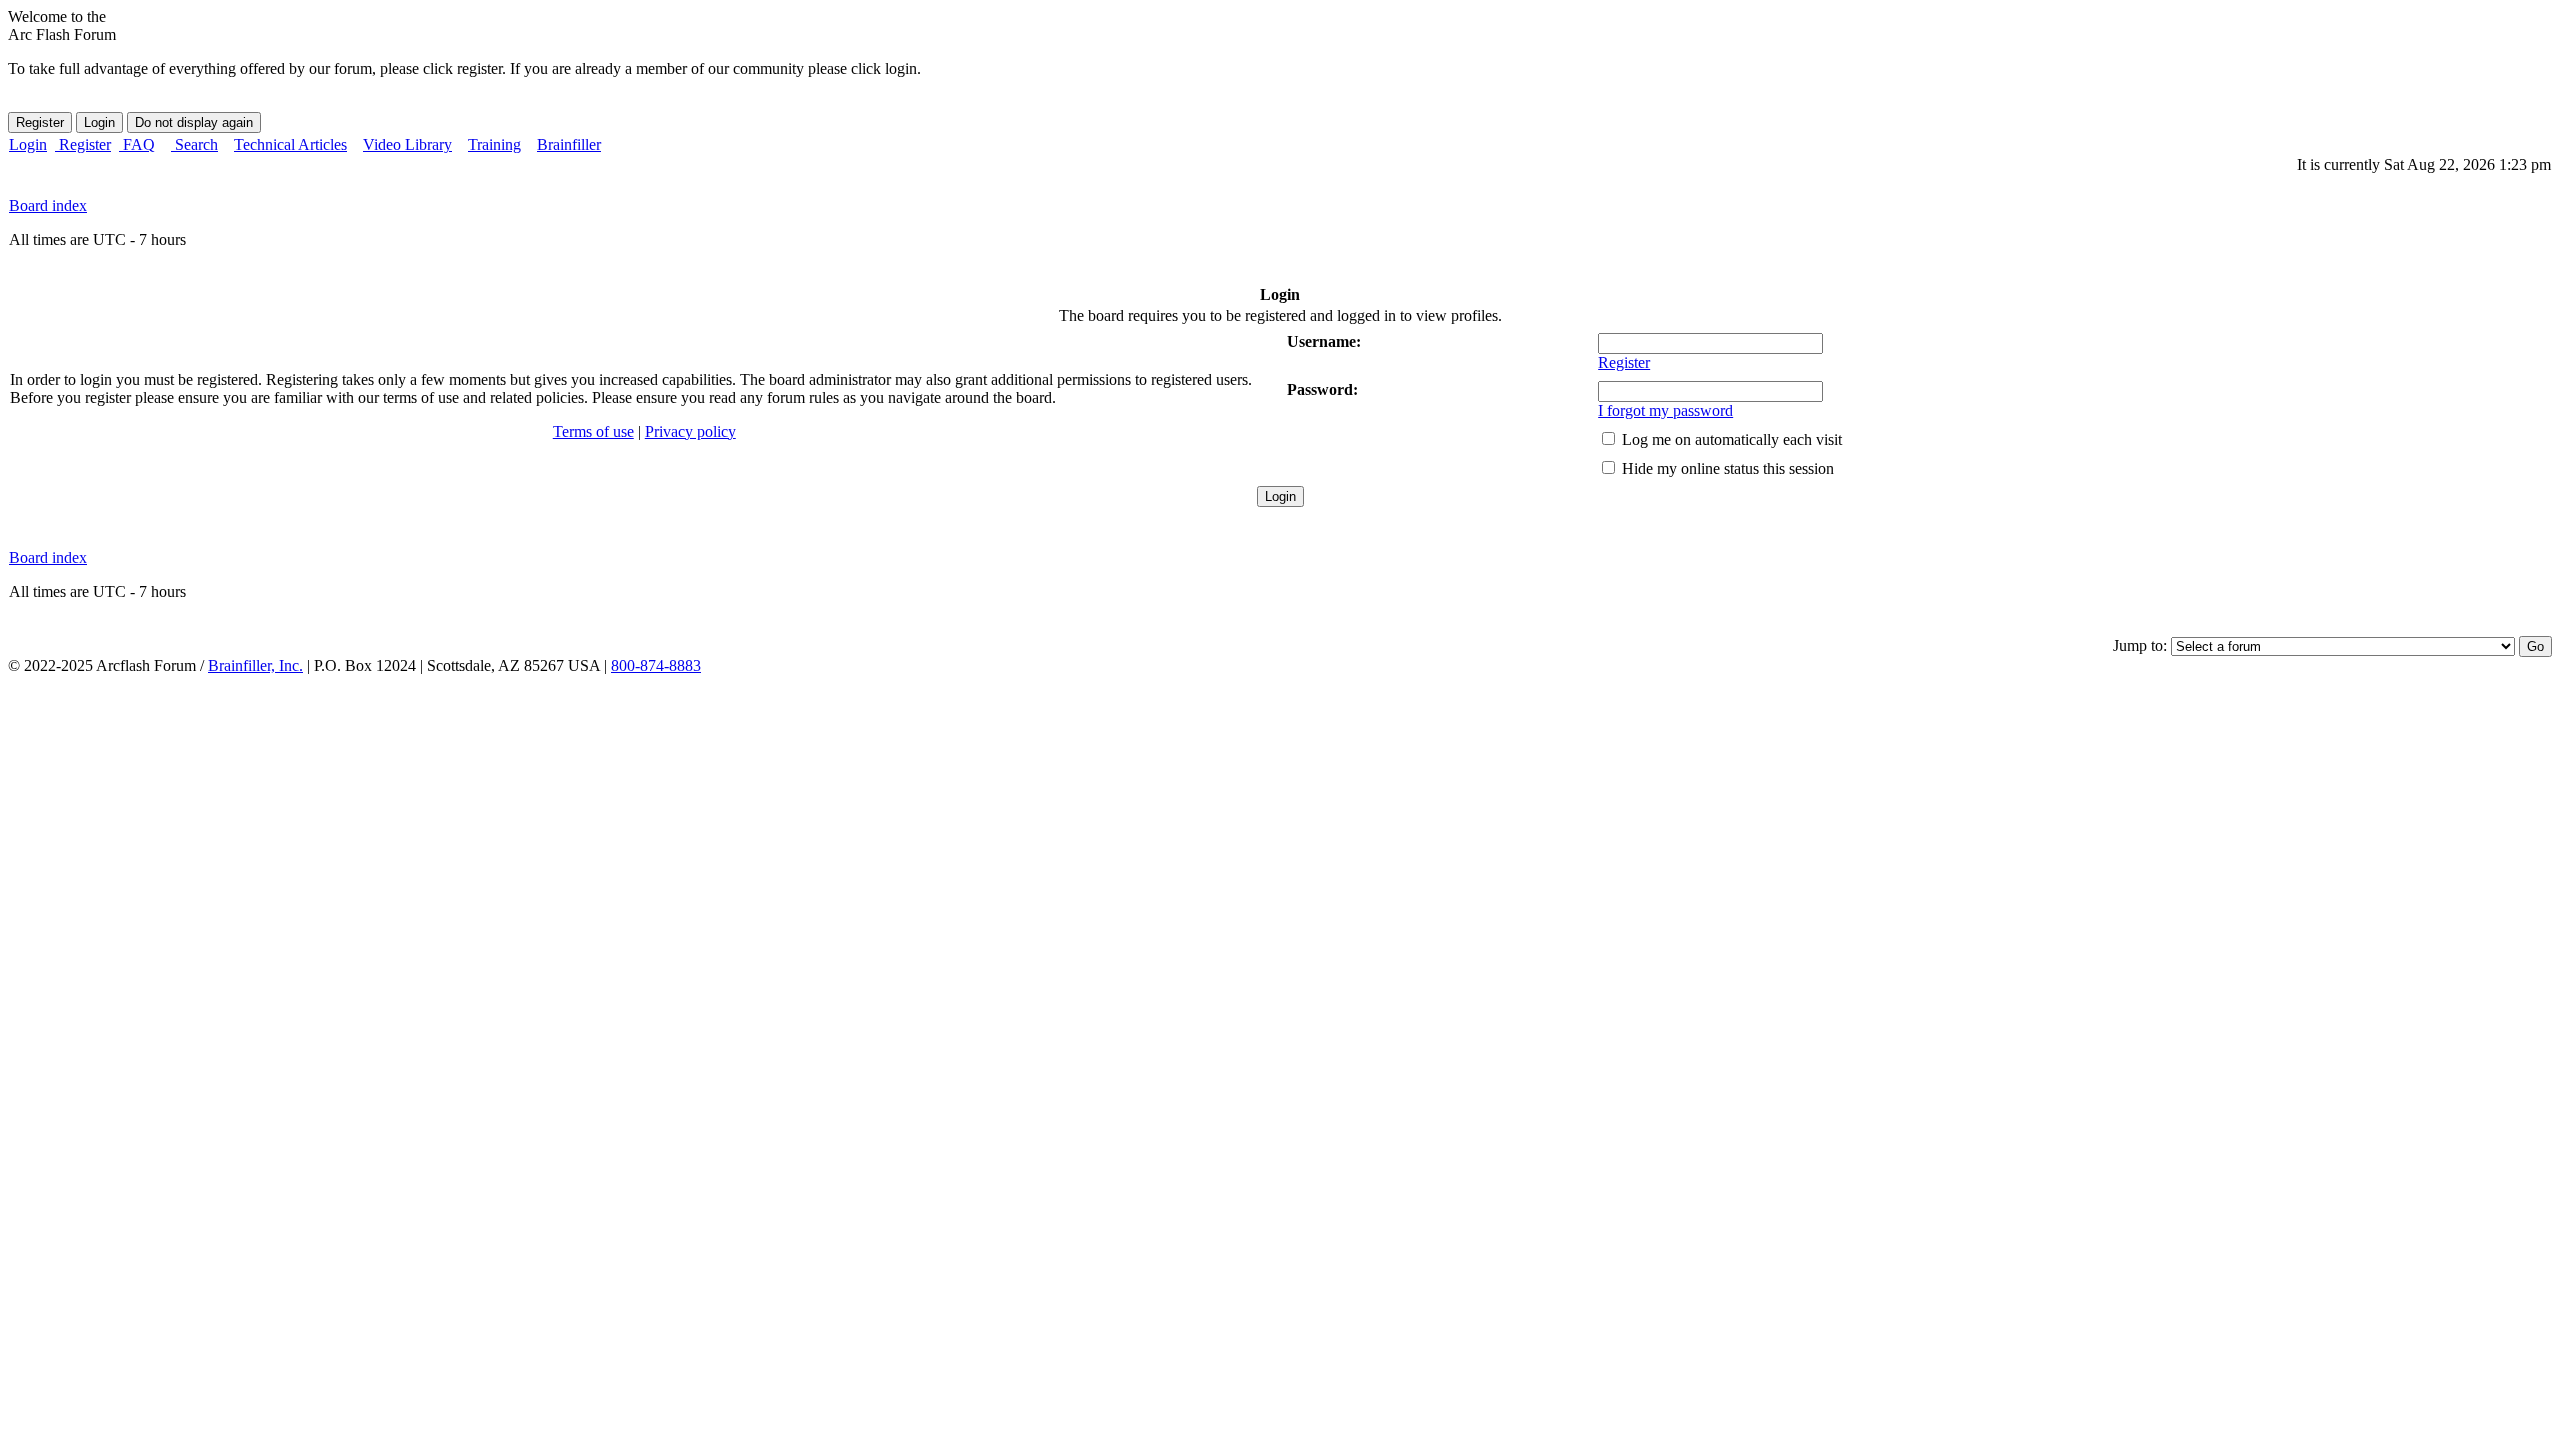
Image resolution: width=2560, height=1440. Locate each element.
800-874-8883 (656, 665)
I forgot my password (1665, 410)
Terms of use (593, 431)
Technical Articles (290, 144)
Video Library (407, 144)
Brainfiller (569, 144)
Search (194, 144)
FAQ (137, 144)
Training (494, 144)
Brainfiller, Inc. (255, 665)
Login (28, 144)
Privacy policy (690, 431)
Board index (48, 205)
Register (83, 144)
